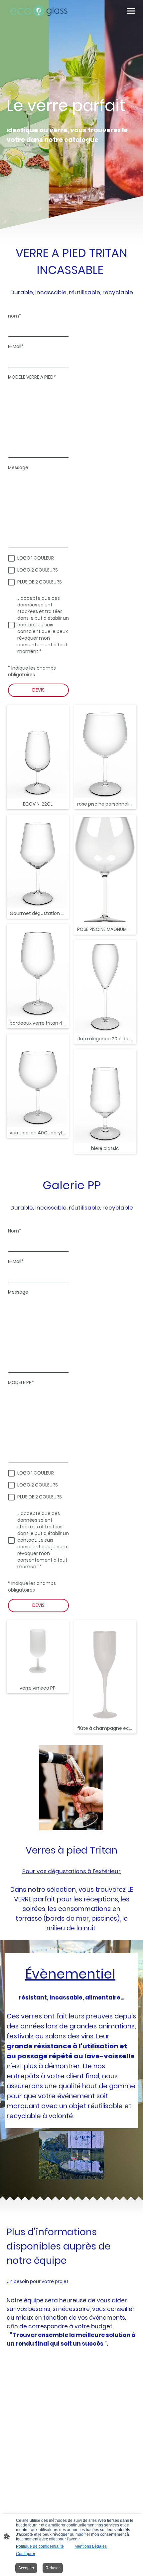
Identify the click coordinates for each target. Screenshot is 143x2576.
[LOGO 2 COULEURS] (11, 570)
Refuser (53, 2568)
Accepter (26, 2568)
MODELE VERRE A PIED (32, 377)
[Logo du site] (38, 11)
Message (18, 468)
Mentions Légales (91, 2546)
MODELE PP (21, 1383)
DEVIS (38, 690)
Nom (15, 1231)
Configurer (26, 2554)
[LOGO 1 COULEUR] (11, 558)
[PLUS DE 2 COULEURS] (11, 582)
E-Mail (16, 347)
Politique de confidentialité (40, 2546)
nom (15, 316)
